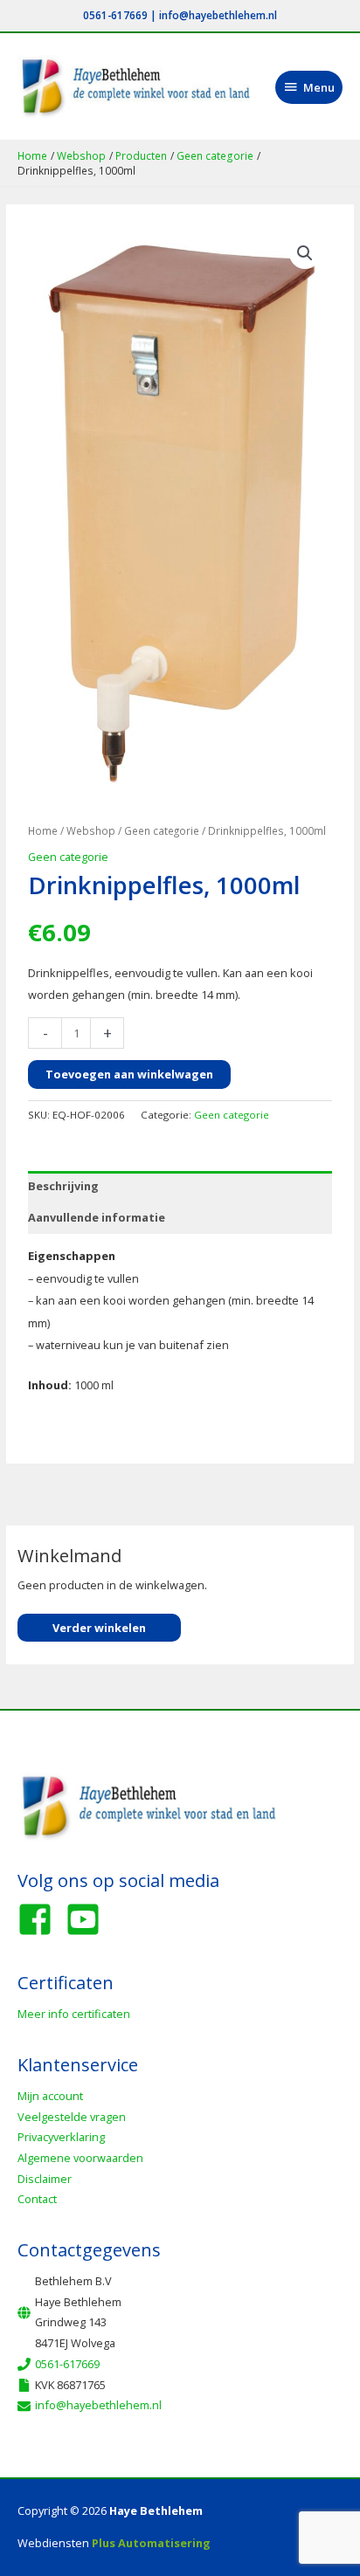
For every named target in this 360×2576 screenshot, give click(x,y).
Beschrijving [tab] (63, 1186)
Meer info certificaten (74, 2014)
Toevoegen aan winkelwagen (129, 1074)
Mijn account (50, 2096)
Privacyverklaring (61, 2137)
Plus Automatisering (151, 2543)
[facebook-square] (40, 1919)
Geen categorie (162, 830)
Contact (37, 2199)
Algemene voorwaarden (80, 2158)
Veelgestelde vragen (72, 2117)
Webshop (91, 830)
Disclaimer (45, 2179)
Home (43, 830)
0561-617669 (115, 15)
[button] (305, 253)
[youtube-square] (88, 1919)
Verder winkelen (99, 1628)
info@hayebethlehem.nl (218, 15)
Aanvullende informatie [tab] (97, 1217)
